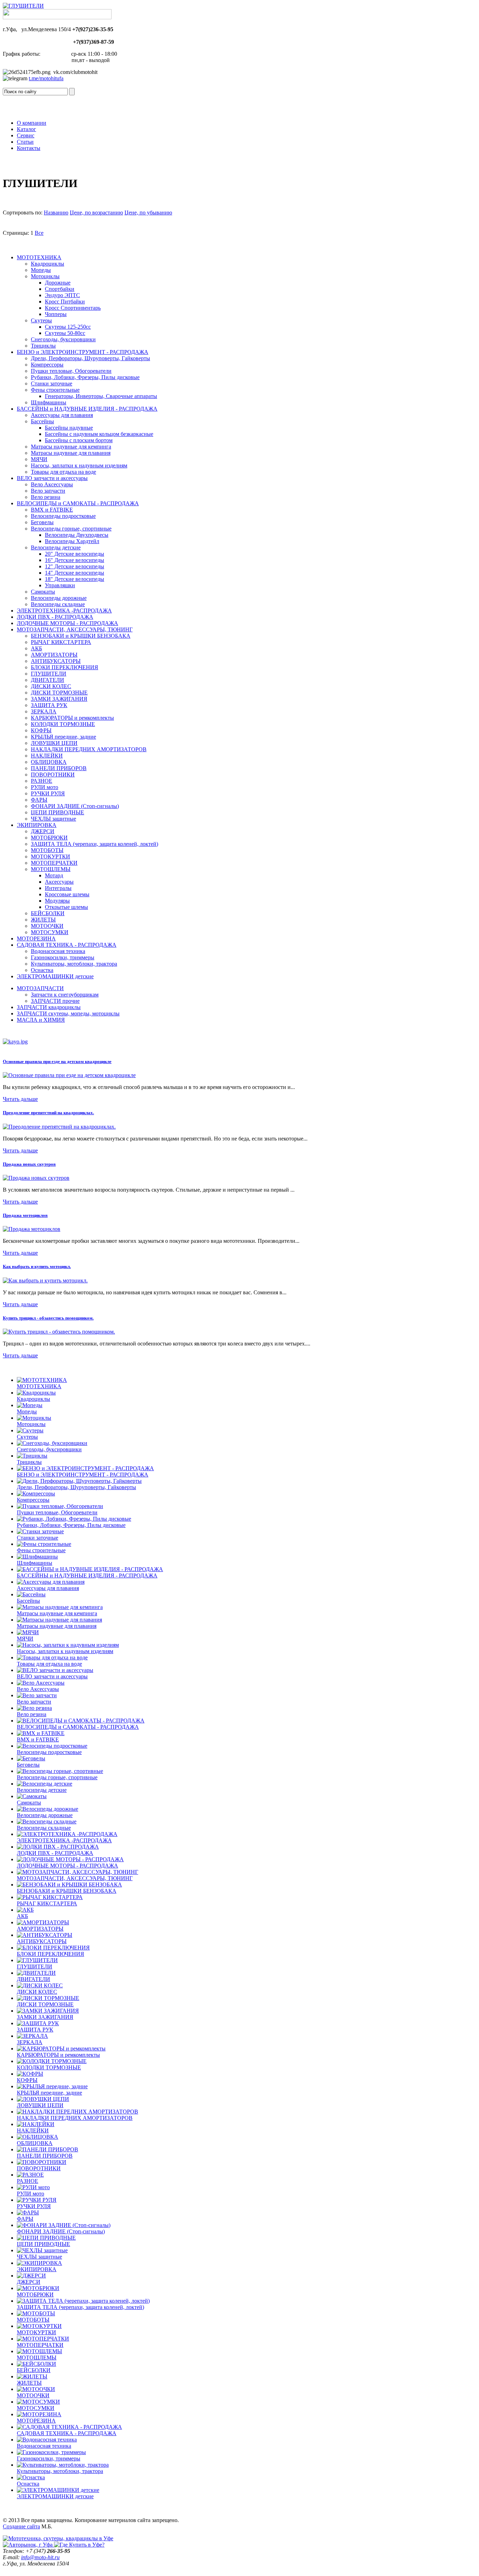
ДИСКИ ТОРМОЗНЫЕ (59, 693)
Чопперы (56, 314)
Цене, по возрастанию (96, 213)
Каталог (26, 129)
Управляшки (60, 585)
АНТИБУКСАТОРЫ (56, 661)
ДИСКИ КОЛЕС (51, 686)
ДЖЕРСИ (43, 831)
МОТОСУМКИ (50, 932)
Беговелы (42, 522)
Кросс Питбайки (65, 302)
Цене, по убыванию (148, 213)
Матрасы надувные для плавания (71, 453)
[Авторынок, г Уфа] (28, 2545)
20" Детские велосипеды (75, 554)
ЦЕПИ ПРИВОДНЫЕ (58, 812)
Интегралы (58, 888)
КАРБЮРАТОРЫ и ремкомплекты (72, 718)
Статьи (25, 142)
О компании (32, 123)
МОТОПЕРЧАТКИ (54, 863)
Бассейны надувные (69, 428)
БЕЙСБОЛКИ (48, 913)
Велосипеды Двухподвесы (77, 535)
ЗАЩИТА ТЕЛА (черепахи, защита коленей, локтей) (95, 844)
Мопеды (41, 270)
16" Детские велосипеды (75, 560)
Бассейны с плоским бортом (79, 440)
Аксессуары (59, 882)
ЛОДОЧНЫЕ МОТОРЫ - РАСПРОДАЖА (68, 623)
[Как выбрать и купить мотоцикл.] (45, 1280)
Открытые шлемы (66, 907)
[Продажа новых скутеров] (36, 1178)
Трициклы (43, 346)
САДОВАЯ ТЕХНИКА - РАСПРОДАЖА (67, 945)
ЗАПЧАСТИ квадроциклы (49, 1007)
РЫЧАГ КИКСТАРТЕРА (61, 642)
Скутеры (41, 320)
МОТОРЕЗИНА (36, 938)
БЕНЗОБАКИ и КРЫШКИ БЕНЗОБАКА (81, 636)
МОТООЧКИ (47, 926)
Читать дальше (20, 1099)
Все (39, 233)
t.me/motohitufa (46, 78)
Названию (56, 213)
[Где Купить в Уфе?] (79, 2545)
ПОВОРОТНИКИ (53, 775)
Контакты (29, 148)
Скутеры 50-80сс (65, 333)
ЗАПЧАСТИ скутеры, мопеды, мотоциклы (68, 1013)
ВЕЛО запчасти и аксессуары (52, 478)
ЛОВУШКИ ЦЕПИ (54, 743)
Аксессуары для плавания (62, 415)
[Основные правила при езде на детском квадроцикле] (69, 1075)
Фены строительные (55, 390)
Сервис (26, 135)
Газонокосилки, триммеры (63, 957)
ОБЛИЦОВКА (49, 762)
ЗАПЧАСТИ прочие (55, 1001)
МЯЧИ (39, 459)
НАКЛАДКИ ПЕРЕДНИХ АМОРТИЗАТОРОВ (89, 749)
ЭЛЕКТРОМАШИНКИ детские (55, 976)
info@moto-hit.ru (40, 2557)
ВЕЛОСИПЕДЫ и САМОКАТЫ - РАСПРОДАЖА (78, 503)
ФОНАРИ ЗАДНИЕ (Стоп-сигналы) (75, 806)
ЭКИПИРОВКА (37, 825)
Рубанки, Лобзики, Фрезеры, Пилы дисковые (85, 377)
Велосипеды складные (58, 604)
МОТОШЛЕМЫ (51, 869)
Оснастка (42, 970)
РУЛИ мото (45, 787)
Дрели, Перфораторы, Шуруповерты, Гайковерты (90, 358)
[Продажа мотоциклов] (32, 1229)
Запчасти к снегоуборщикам (65, 995)
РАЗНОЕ (42, 781)
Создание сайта (21, 2526)
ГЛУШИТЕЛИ (49, 674)
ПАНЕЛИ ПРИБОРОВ (59, 768)
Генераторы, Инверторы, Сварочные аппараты (101, 396)
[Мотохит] (58, 2538)
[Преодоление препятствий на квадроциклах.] (59, 1127)
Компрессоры (47, 365)
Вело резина (46, 497)
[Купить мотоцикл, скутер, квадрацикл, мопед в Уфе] (23, 6)
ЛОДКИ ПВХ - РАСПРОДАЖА (55, 617)
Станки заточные (52, 383)
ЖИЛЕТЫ (43, 920)
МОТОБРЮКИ (49, 838)
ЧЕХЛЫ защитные (53, 819)
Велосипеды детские (56, 547)
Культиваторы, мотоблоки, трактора (74, 964)
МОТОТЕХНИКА (39, 257)
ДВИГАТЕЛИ (48, 680)
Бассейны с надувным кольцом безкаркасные (99, 434)
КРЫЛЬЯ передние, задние (63, 737)
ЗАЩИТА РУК (49, 705)
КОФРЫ (41, 730)
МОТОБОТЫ (47, 850)
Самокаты (43, 592)
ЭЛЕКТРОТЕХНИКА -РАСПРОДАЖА (64, 611)
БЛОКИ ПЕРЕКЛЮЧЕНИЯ (65, 667)
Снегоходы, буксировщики (63, 339)
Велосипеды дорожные (59, 598)
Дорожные (58, 283)
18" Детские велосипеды (75, 579)
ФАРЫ (39, 800)
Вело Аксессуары (52, 484)
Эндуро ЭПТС (62, 295)
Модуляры (57, 901)
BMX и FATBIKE (52, 510)
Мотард (54, 875)
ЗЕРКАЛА (44, 711)
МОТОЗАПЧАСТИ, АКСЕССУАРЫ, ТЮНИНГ (75, 629)
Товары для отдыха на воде (63, 472)
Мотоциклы (45, 276)
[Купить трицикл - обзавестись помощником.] (59, 1332)
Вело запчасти (48, 491)
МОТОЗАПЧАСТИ (40, 988)
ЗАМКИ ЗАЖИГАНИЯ (59, 699)
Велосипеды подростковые (63, 516)
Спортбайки (60, 289)
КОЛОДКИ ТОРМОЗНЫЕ (63, 724)
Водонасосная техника (58, 951)
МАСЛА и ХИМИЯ (41, 1020)
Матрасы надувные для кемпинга (71, 447)
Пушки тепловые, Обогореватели (71, 371)
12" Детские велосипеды (75, 566)
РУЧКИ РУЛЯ (48, 793)
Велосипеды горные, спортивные (71, 529)
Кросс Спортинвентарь (73, 308)
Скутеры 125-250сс (68, 327)
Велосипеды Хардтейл (72, 541)
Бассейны (42, 421)
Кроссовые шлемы (67, 894)
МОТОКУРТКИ (50, 857)
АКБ (36, 648)
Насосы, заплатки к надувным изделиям (79, 465)
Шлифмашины (49, 402)
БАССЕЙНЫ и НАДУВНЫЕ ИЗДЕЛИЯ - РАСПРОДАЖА (87, 409)
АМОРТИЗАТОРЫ (54, 655)
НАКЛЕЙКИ (47, 756)
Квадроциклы (48, 264)
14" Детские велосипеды (75, 573)
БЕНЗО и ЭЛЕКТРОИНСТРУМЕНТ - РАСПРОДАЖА (83, 352)
